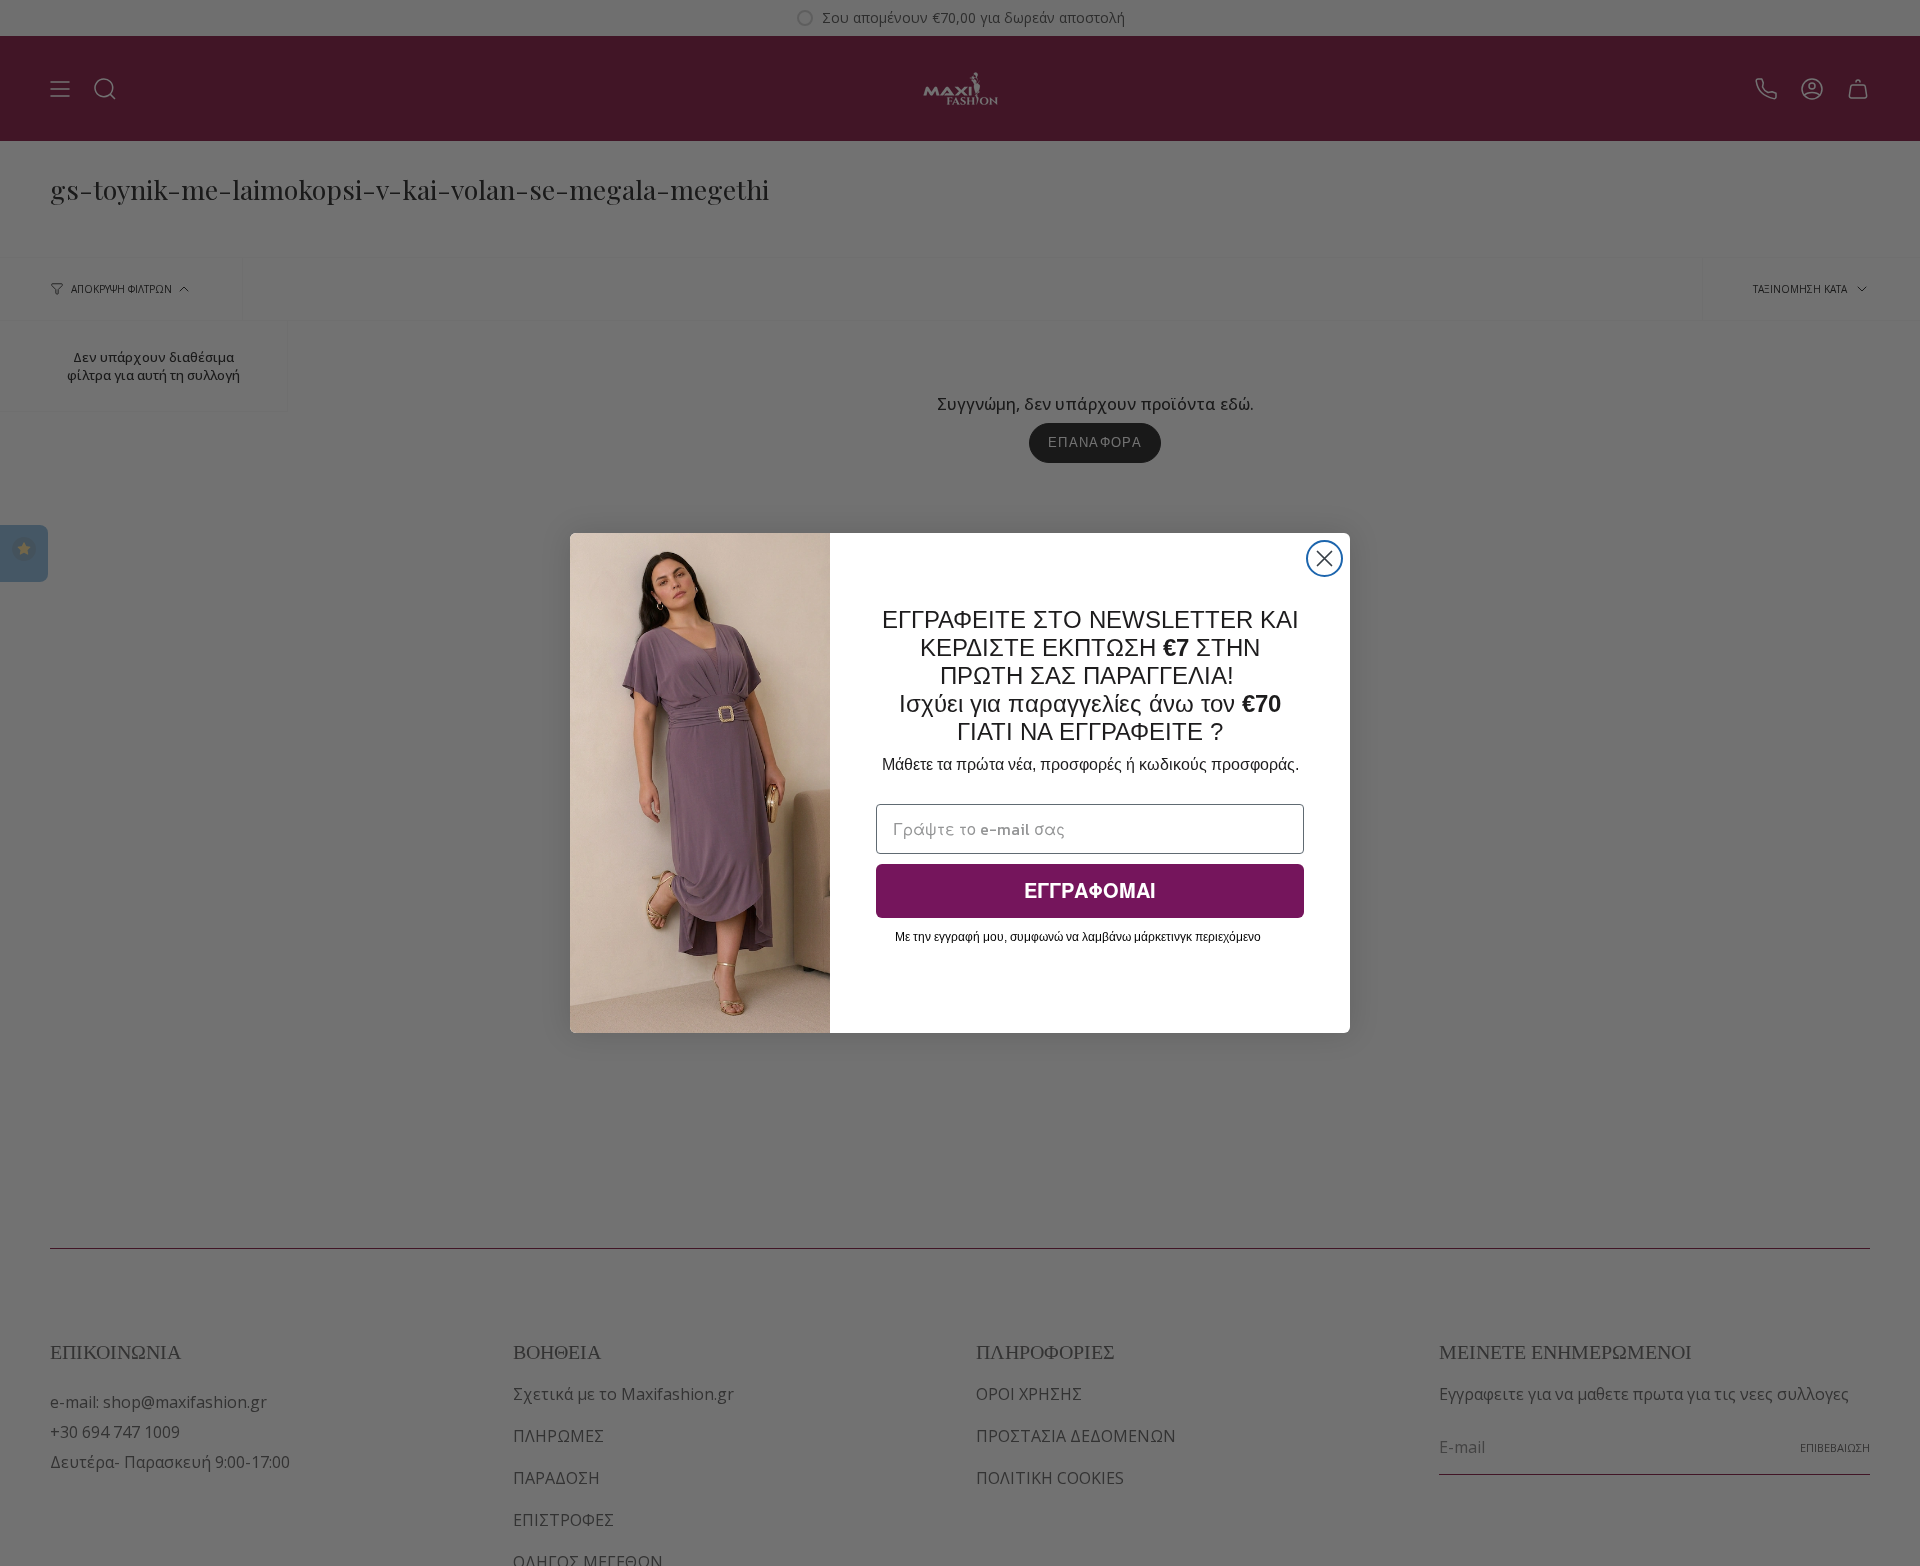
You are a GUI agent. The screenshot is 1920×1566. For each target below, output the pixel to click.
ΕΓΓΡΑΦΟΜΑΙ (1090, 891)
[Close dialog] (1324, 558)
